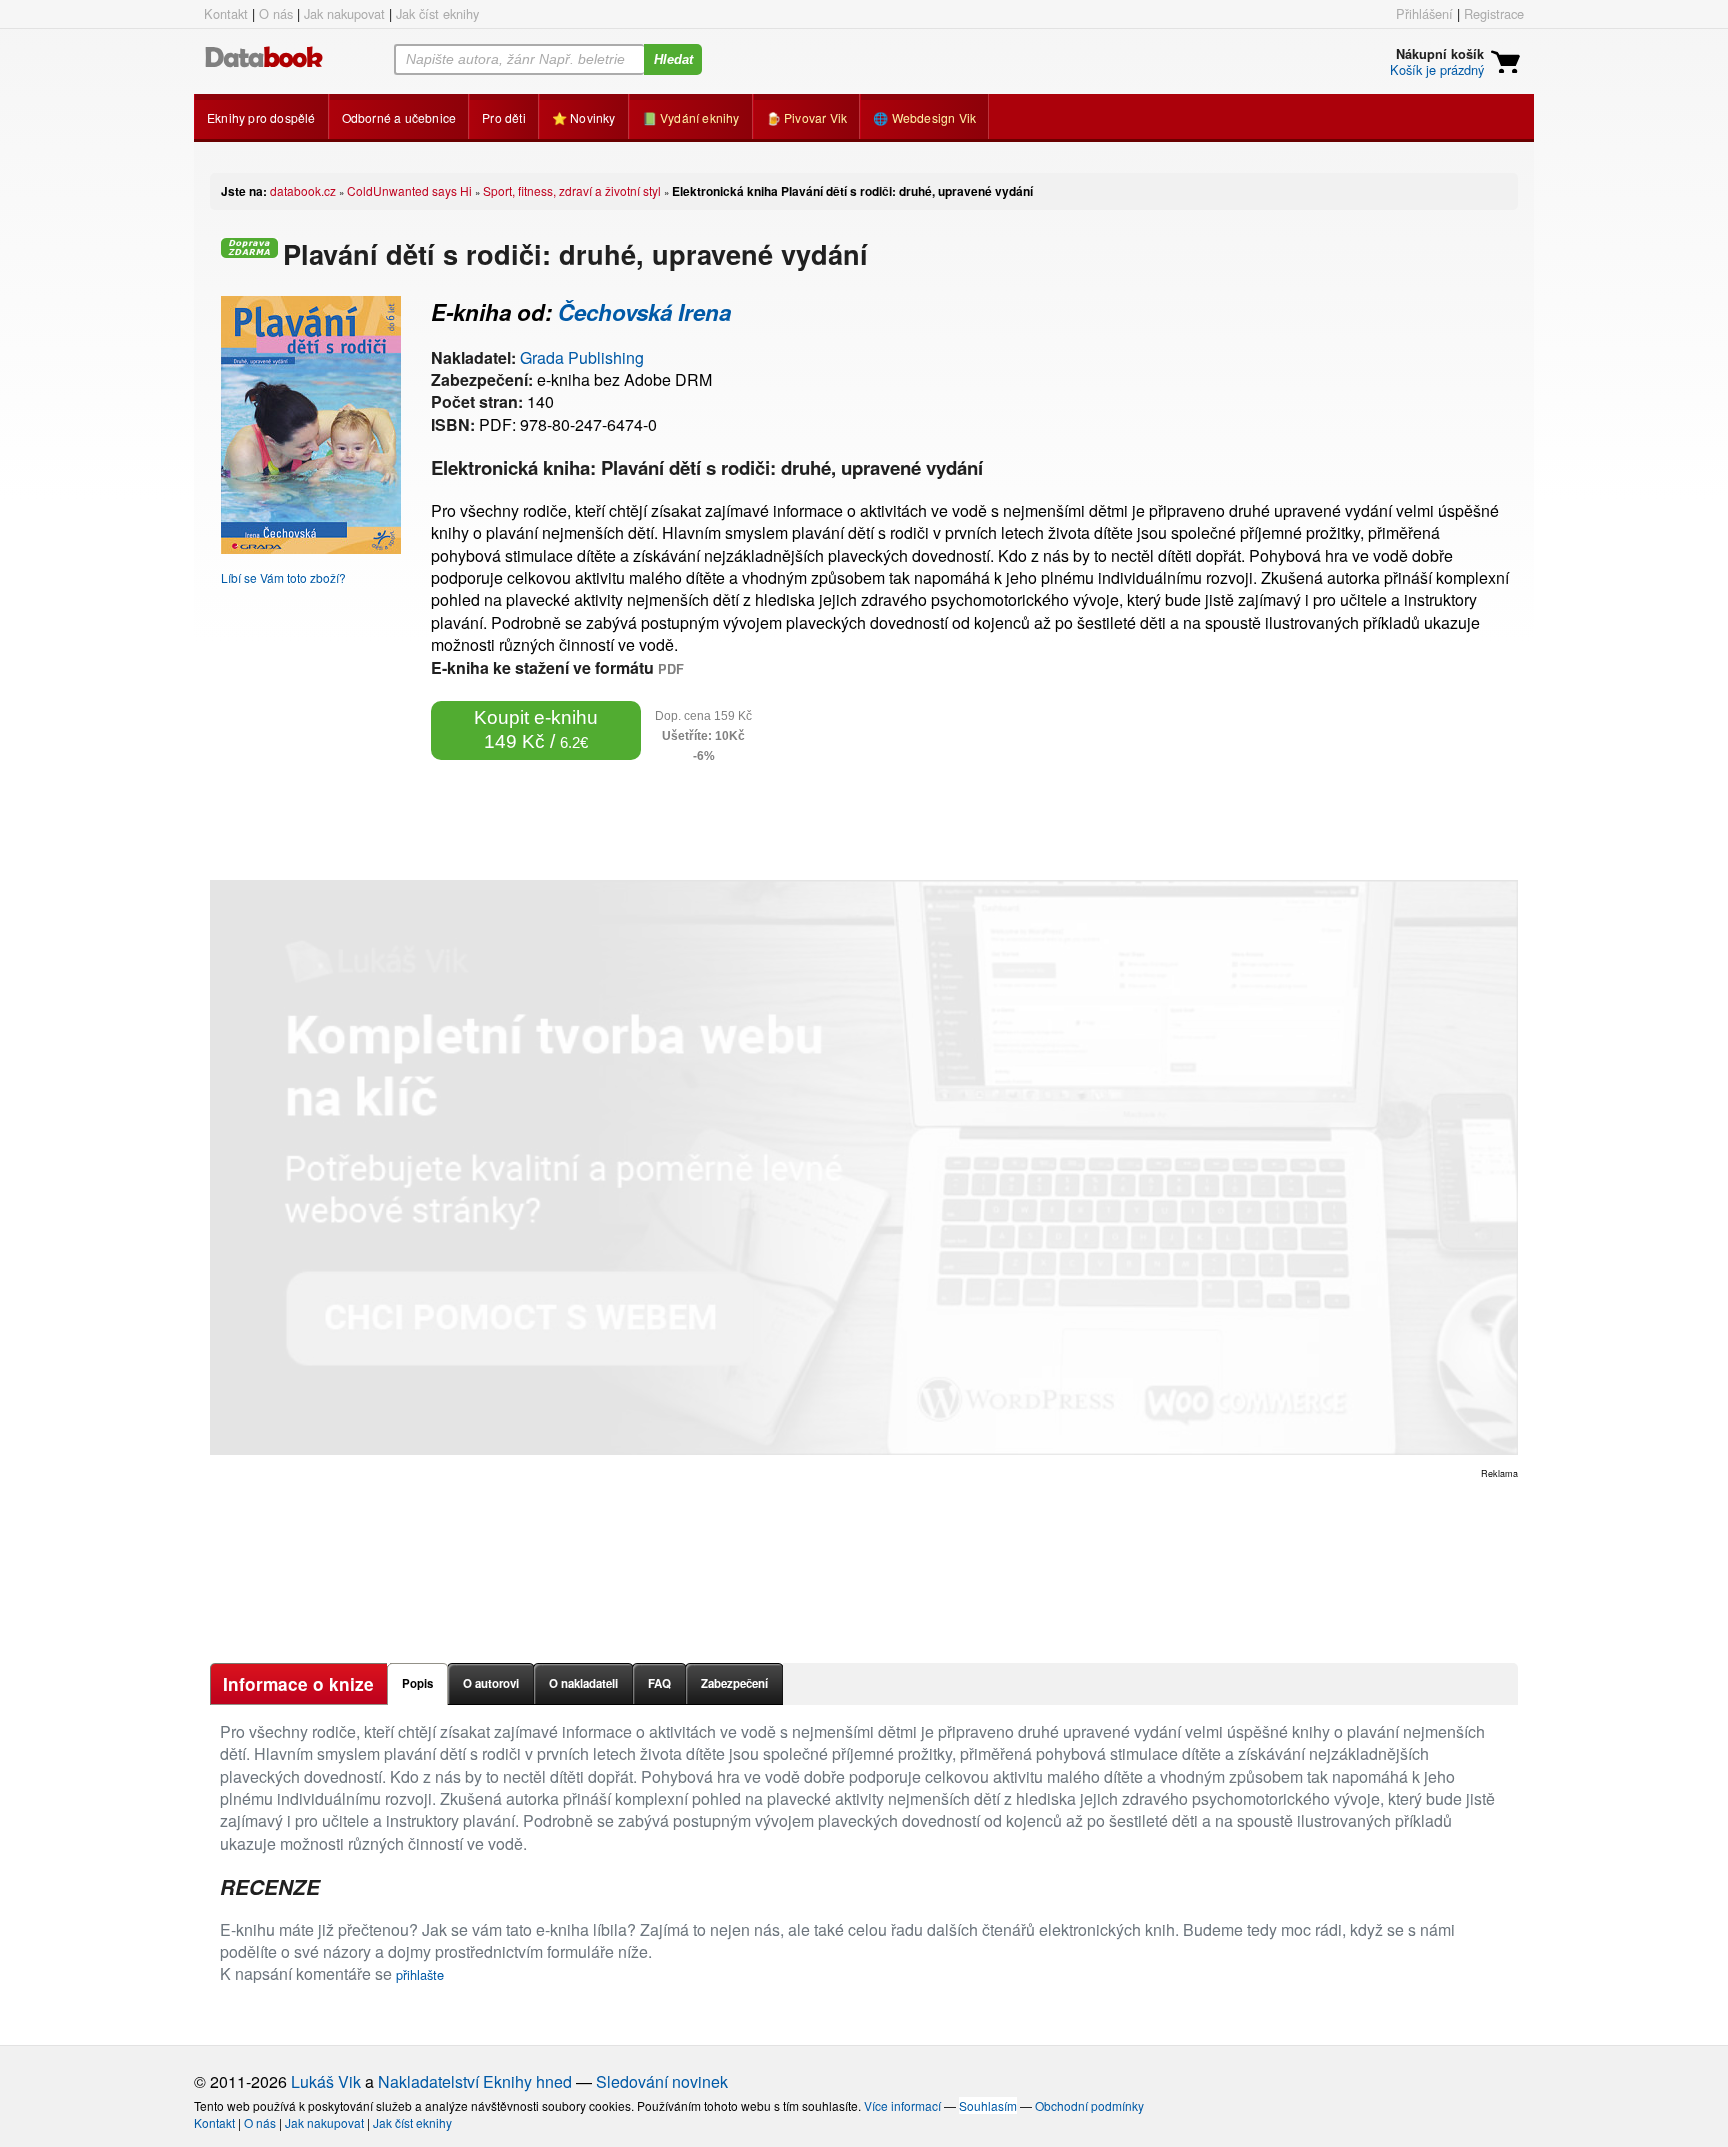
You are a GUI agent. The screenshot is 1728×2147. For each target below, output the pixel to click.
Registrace (1494, 13)
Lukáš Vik (326, 2081)
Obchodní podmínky (1089, 2105)
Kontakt (226, 13)
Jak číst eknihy (437, 13)
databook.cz (303, 190)
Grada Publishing (582, 357)
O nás (276, 13)
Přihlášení (1424, 13)
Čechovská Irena (644, 312)
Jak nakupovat (344, 13)
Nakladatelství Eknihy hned (475, 2081)
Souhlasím (988, 2105)
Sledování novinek (662, 2081)
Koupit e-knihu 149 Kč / (536, 729)
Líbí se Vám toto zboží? (283, 577)
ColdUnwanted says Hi (409, 190)
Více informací (902, 2105)
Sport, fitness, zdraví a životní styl (572, 190)
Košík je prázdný (1437, 69)
